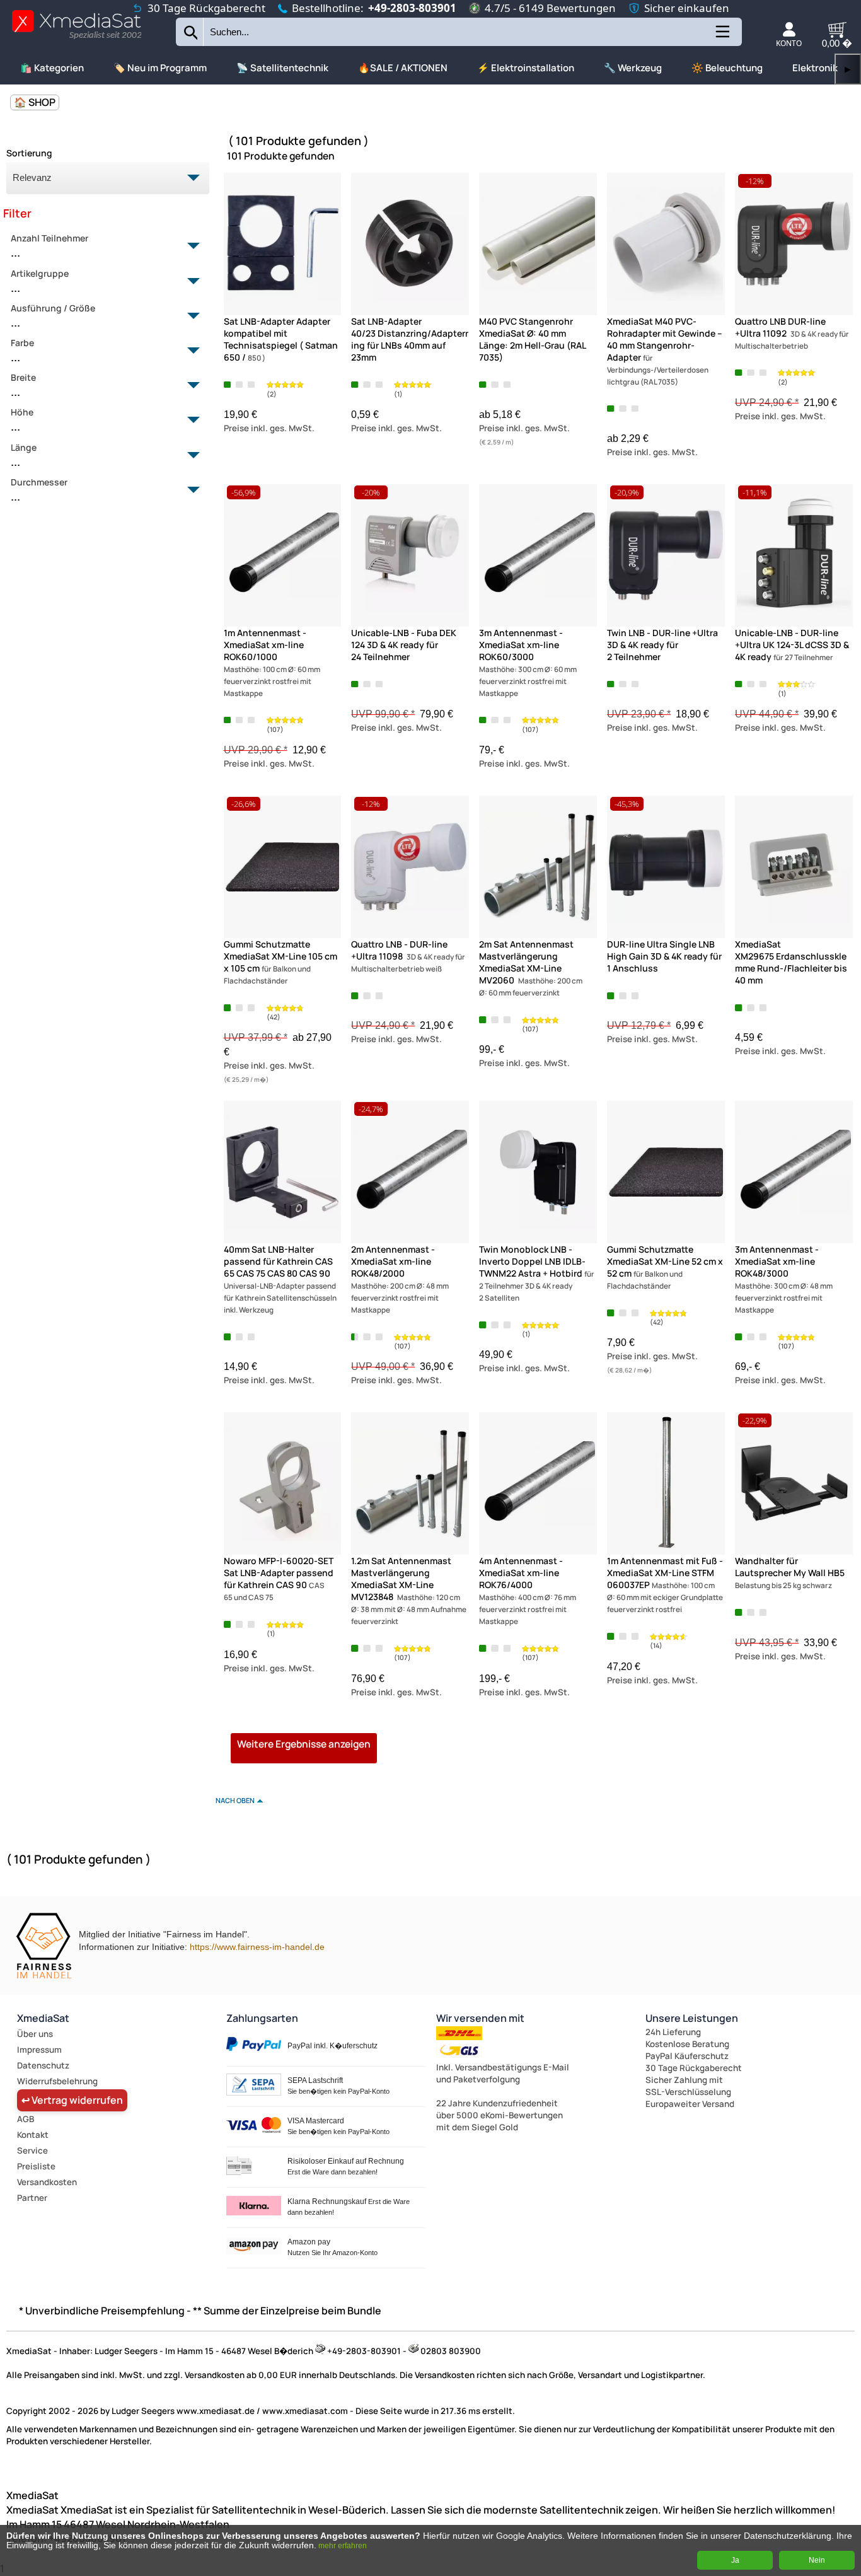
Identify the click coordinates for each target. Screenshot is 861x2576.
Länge (24, 455)
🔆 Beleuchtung (727, 68)
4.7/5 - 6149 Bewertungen (550, 8)
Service (32, 2150)
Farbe (22, 351)
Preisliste (36, 2166)
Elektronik (815, 68)
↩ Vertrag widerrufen (72, 2100)
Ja (735, 2560)
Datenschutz (43, 2065)
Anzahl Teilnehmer (49, 246)
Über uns (35, 2034)
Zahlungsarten (262, 2018)
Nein (817, 2560)
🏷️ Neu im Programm (160, 68)
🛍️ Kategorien (52, 68)
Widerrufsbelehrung (57, 2081)
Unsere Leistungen (692, 2018)
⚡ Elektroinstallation (526, 68)
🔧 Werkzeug (633, 68)
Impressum (39, 2050)
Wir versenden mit (480, 2018)
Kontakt (33, 2135)
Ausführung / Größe (53, 316)
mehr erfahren (343, 2546)
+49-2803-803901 (412, 8)
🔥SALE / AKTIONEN (403, 68)
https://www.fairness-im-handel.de (257, 1947)
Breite (23, 385)
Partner (32, 2198)
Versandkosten (47, 2182)
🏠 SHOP (35, 102)
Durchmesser (39, 490)
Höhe (22, 420)
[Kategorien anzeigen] (722, 37)
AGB (26, 2119)
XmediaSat (43, 2018)
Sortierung (29, 153)
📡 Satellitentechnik (282, 68)
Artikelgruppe (40, 281)
